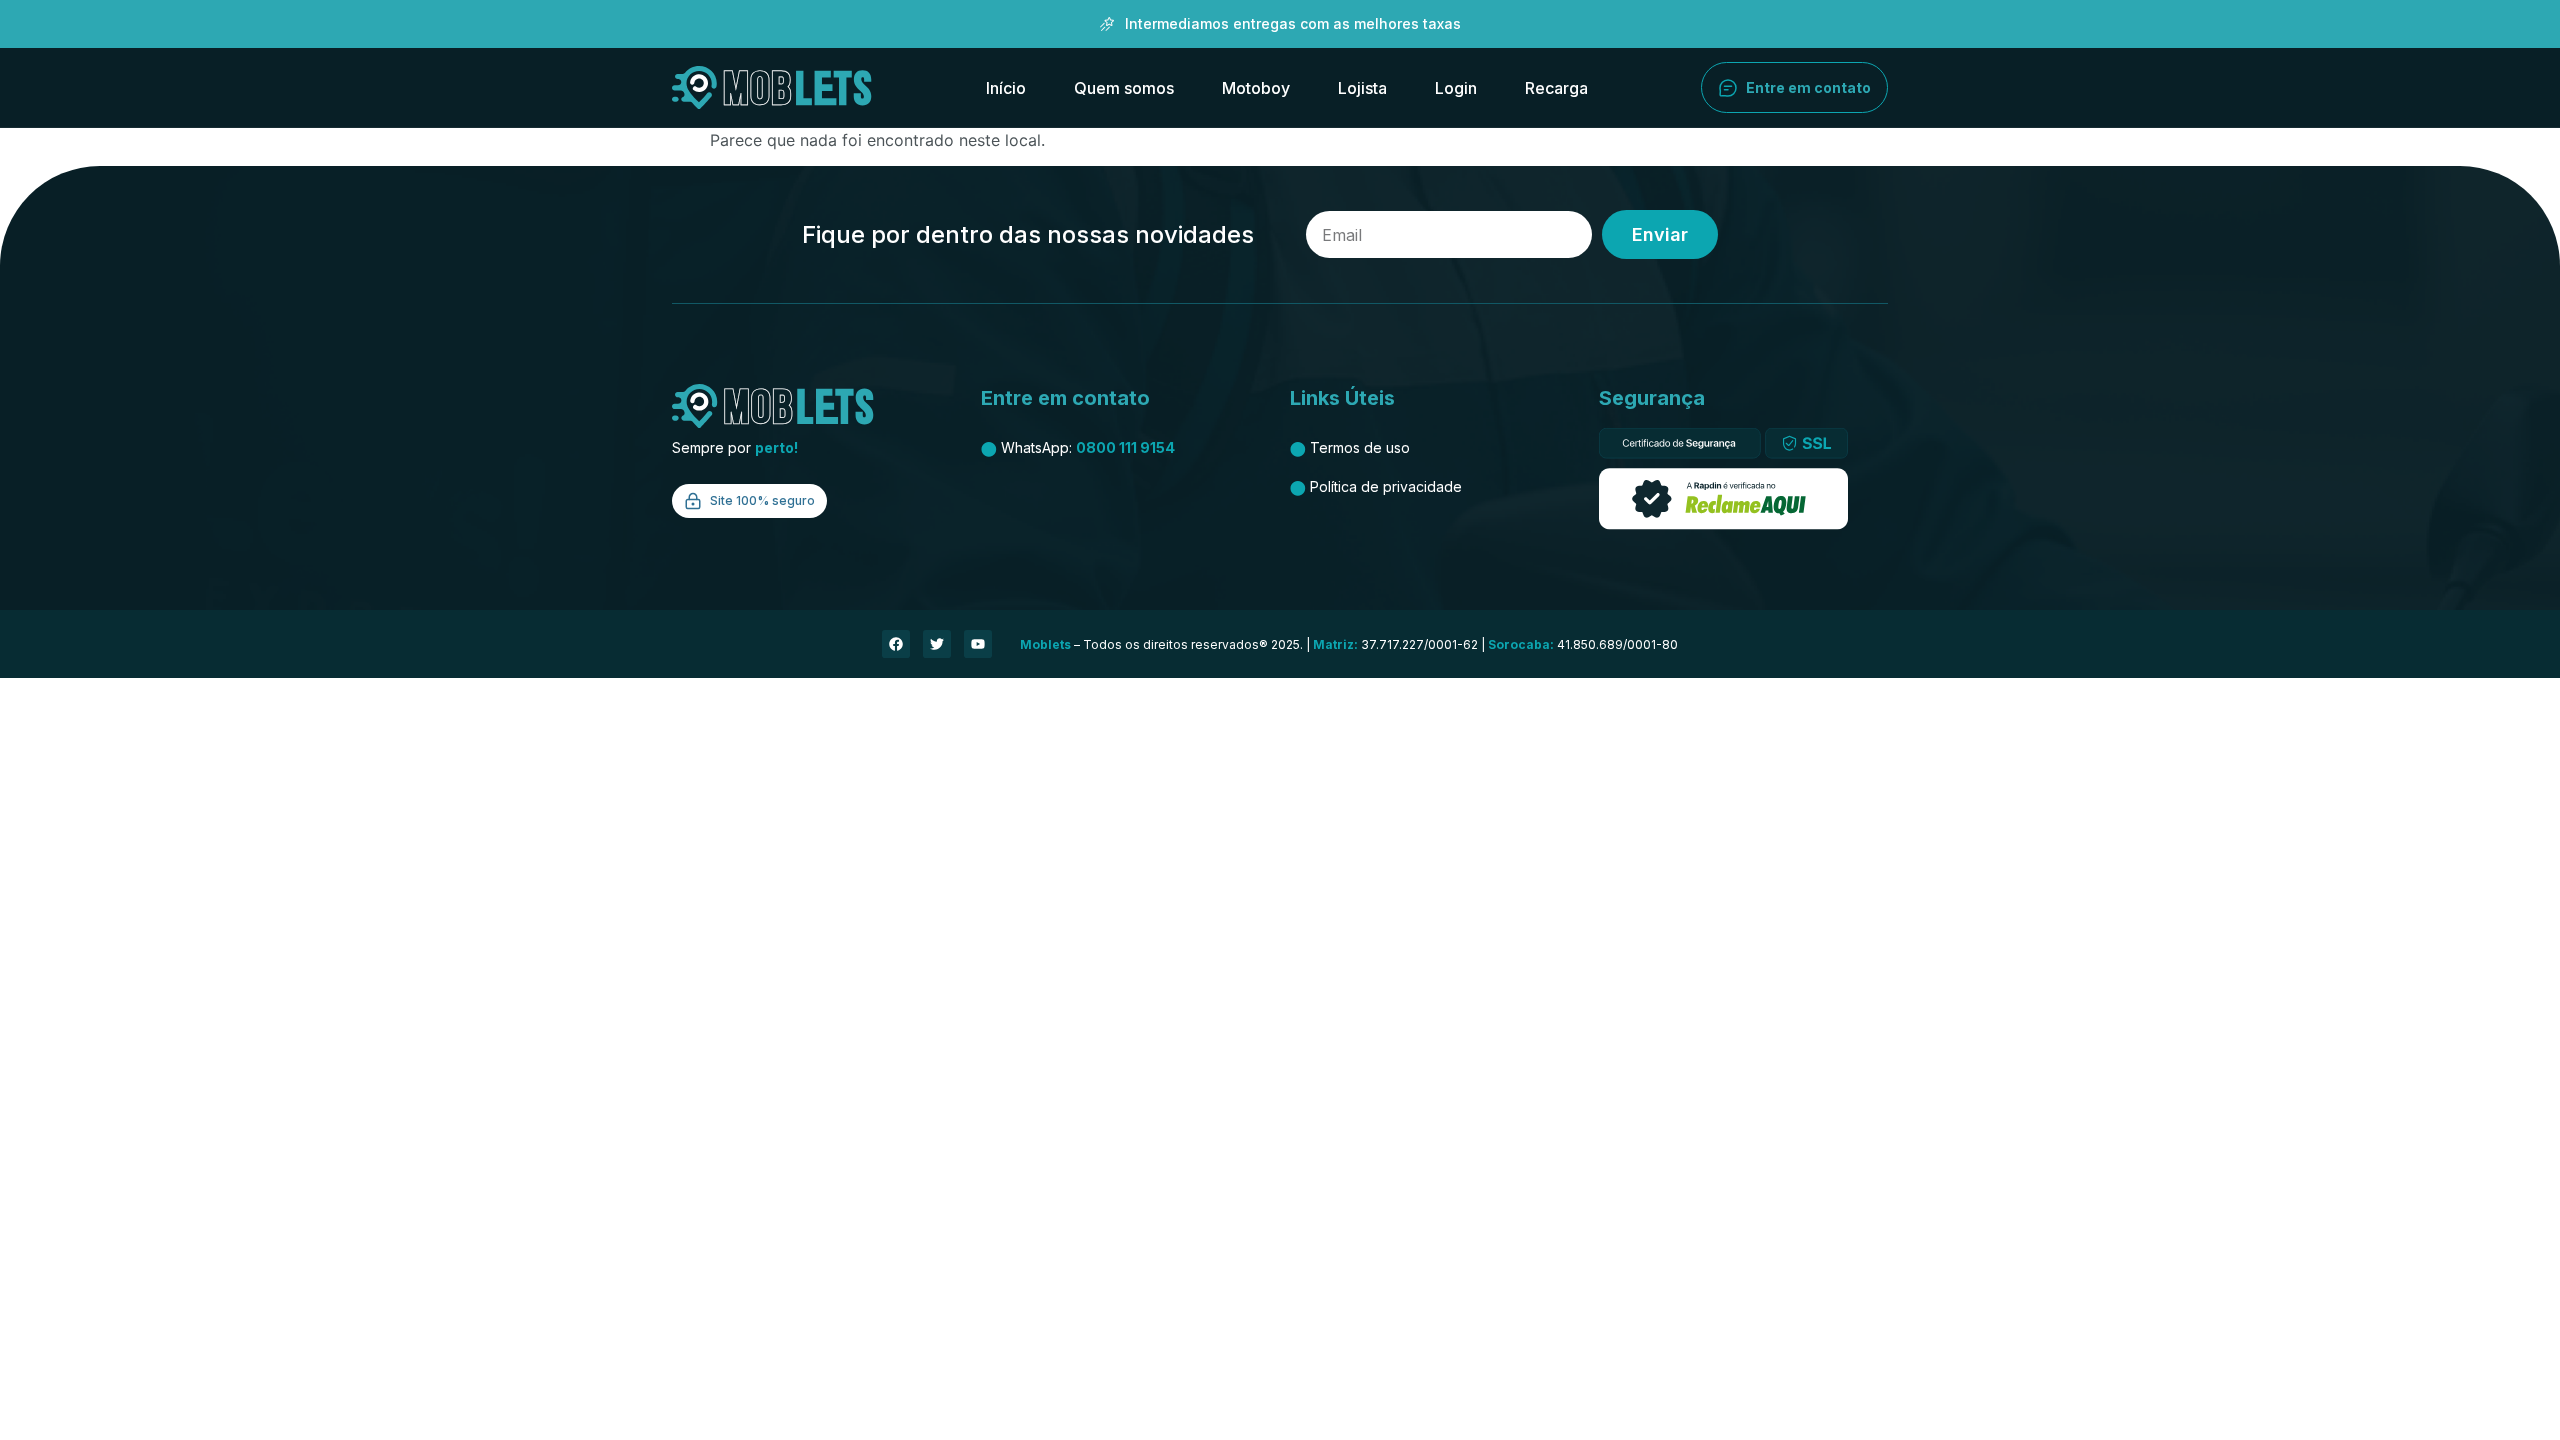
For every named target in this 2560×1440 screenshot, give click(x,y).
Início (1006, 88)
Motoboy (1256, 88)
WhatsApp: (1078, 447)
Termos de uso (1350, 447)
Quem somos (1124, 88)
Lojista (1362, 88)
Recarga (1556, 88)
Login (1456, 88)
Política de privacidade (1376, 486)
